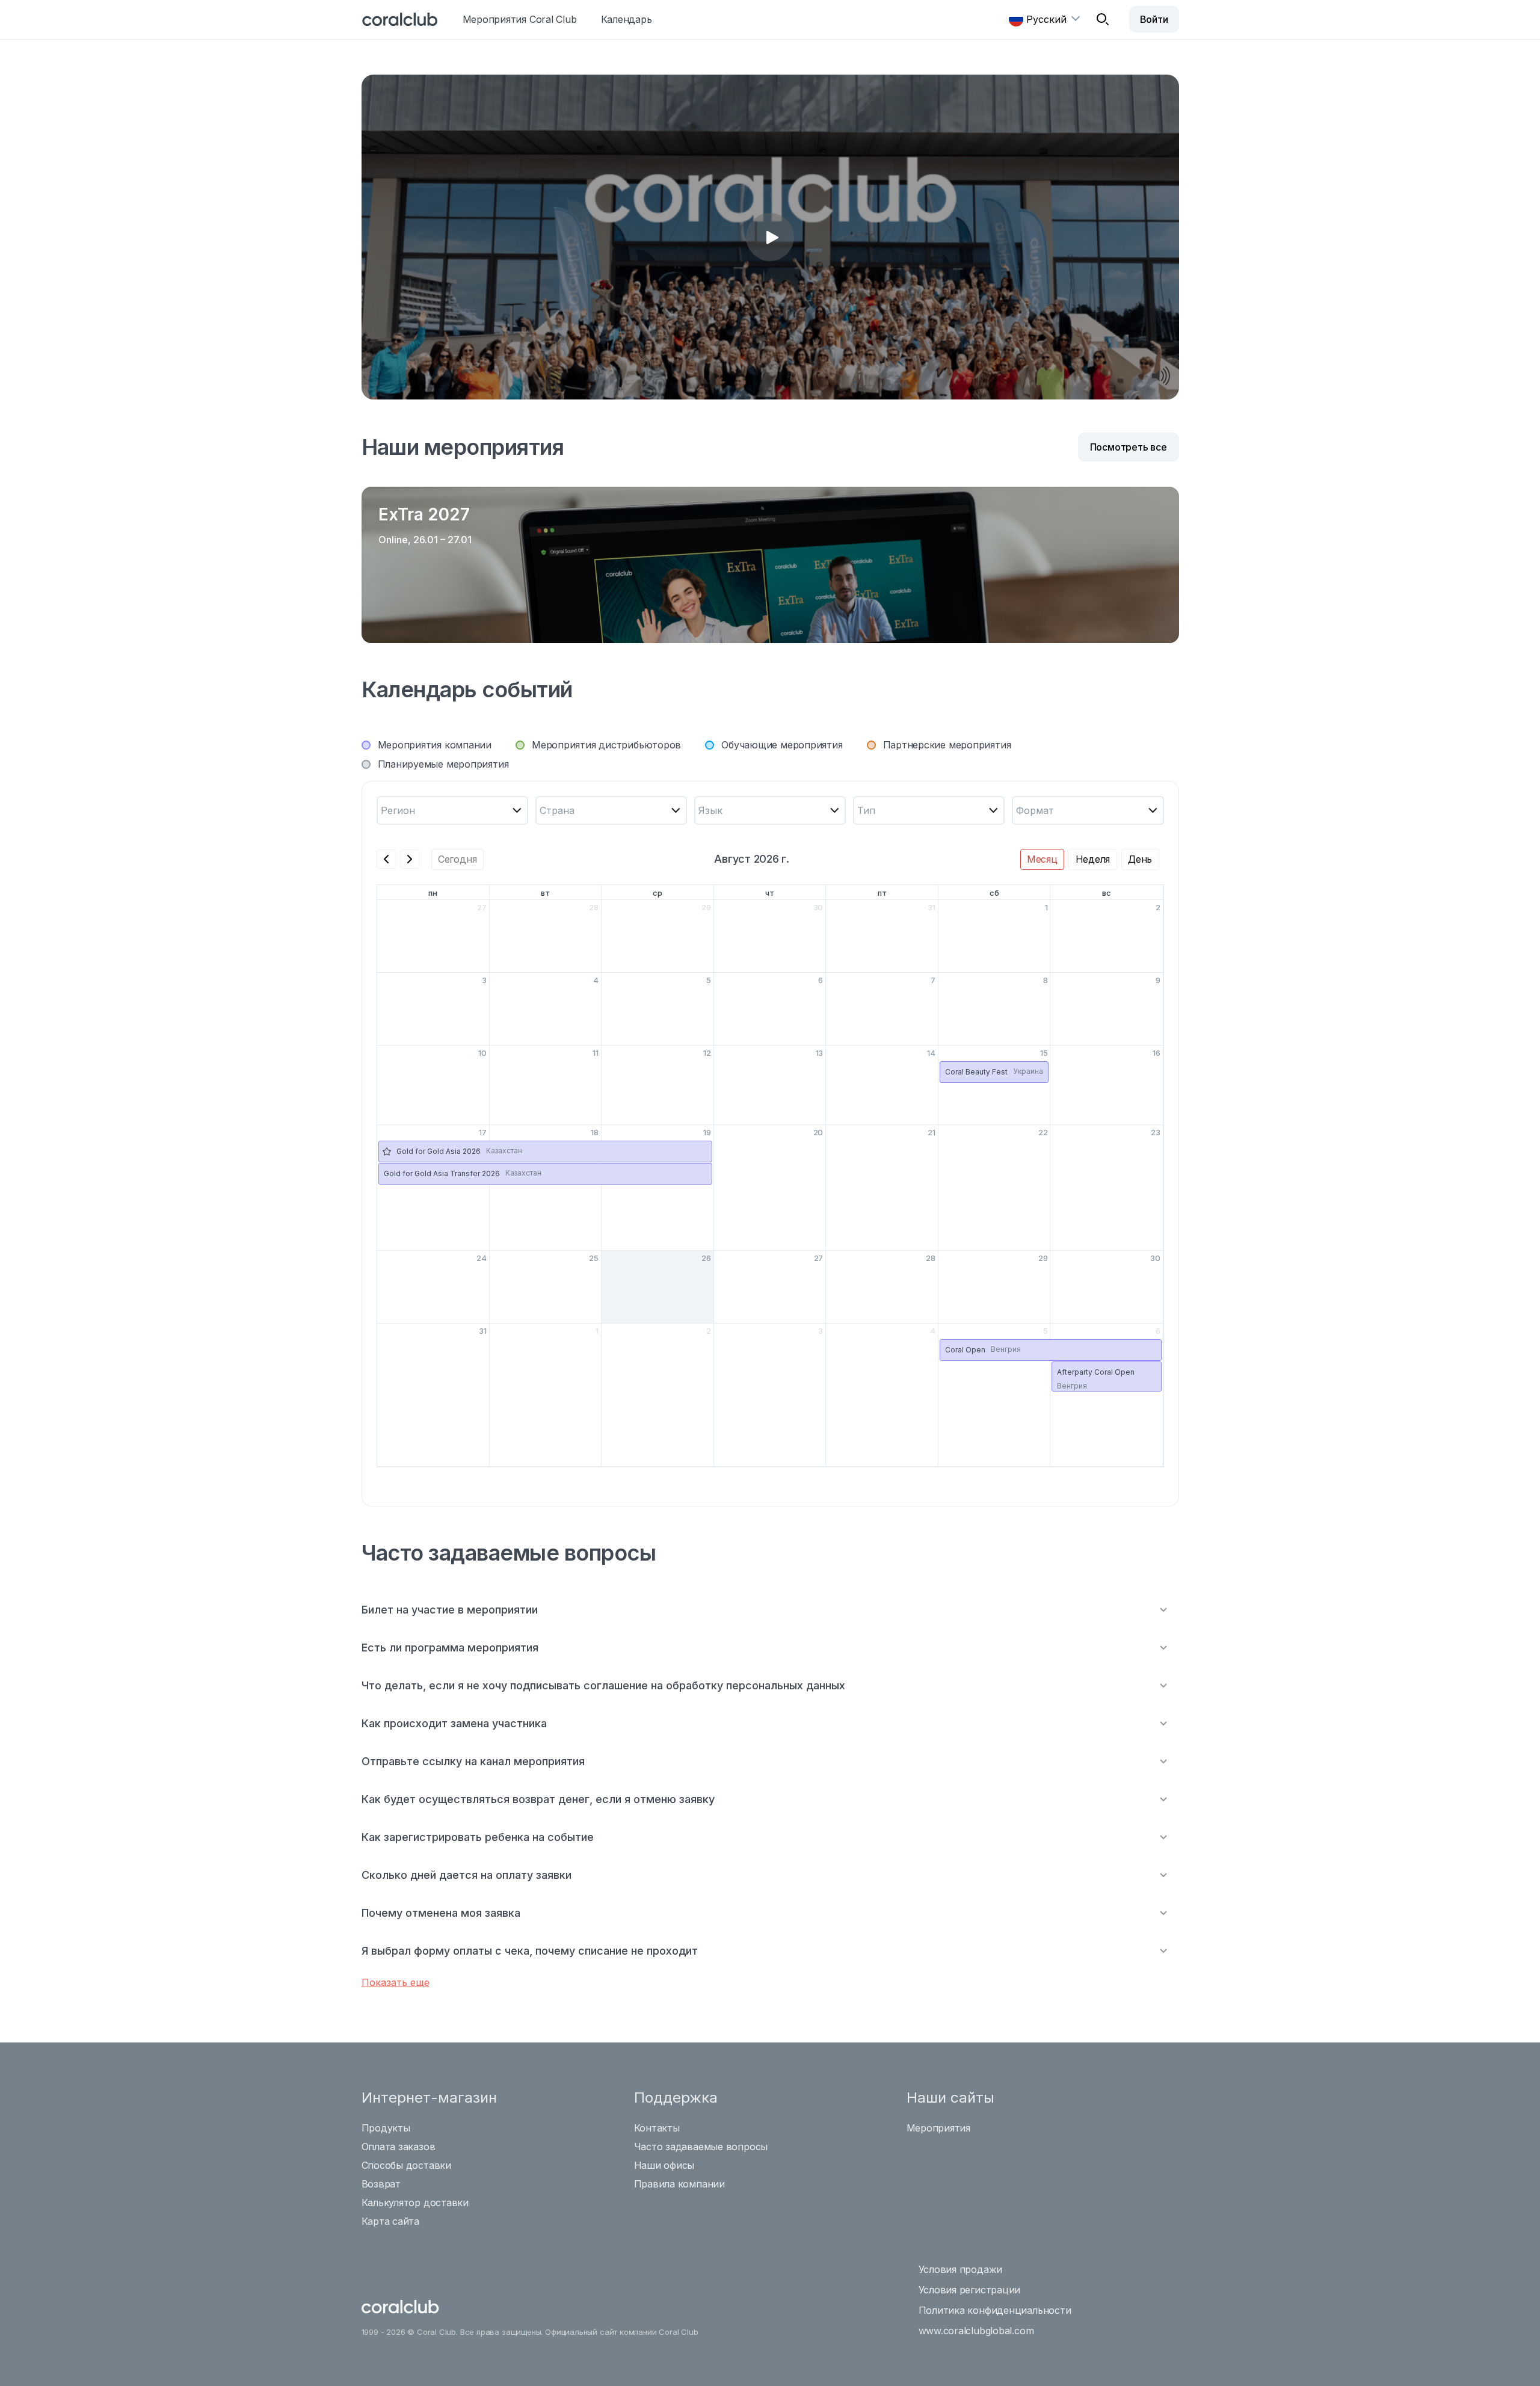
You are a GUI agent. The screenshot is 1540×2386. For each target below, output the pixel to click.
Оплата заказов (399, 2147)
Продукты (386, 2128)
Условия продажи (961, 2269)
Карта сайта (391, 2221)
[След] (410, 859)
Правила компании (679, 2184)
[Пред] (386, 859)
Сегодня (457, 859)
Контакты (657, 2128)
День (1140, 859)
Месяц (1042, 859)
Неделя (1093, 859)
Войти (1154, 19)
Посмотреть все (1129, 447)
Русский (1046, 19)
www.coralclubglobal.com (976, 2331)
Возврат (381, 2184)
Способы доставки (406, 2165)
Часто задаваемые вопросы (701, 2147)
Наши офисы (664, 2165)
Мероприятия (939, 2128)
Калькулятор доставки (415, 2203)
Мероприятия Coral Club (520, 19)
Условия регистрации (970, 2290)
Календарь (627, 19)
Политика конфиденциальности (995, 2310)
